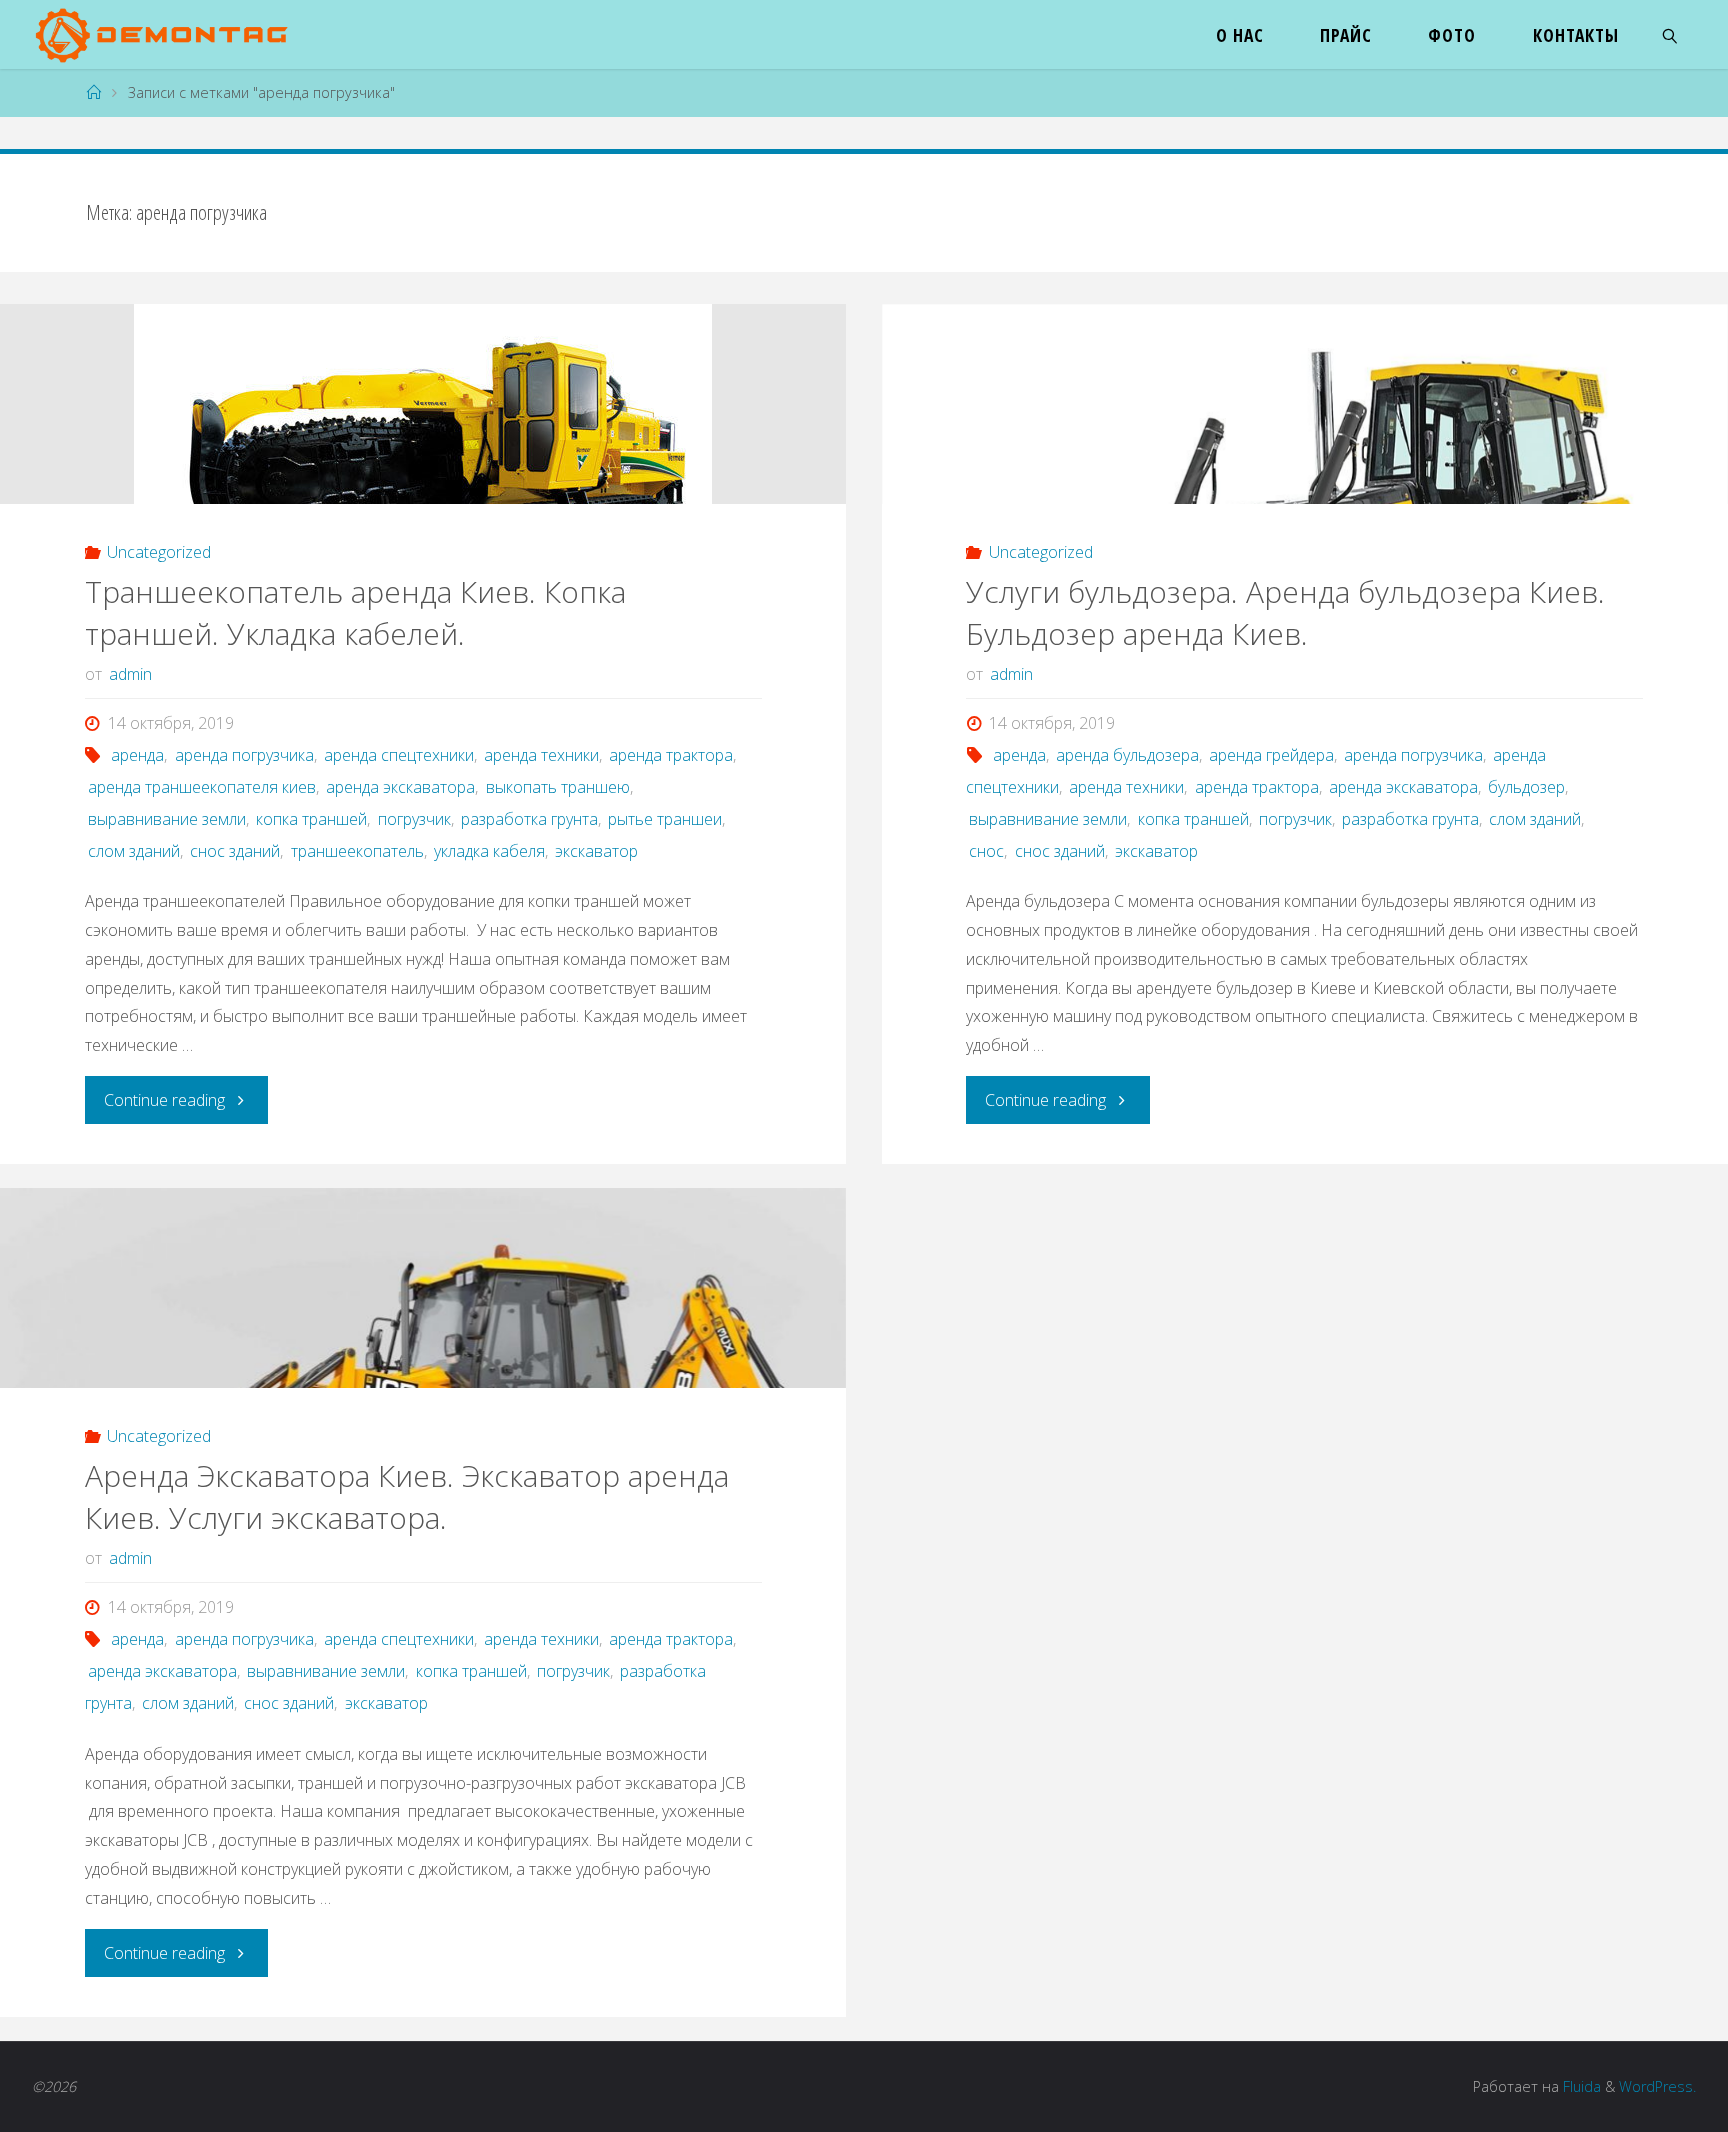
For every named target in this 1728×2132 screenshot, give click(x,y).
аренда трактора (671, 755)
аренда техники (541, 755)
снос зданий (235, 851)
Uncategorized (159, 552)
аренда (137, 755)
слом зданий (134, 851)
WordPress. (1657, 2086)
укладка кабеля (489, 851)
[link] (1670, 34)
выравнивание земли (167, 819)
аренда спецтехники (399, 755)
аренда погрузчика (244, 755)
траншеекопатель (357, 851)
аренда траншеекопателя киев (202, 787)
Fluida (1580, 2086)
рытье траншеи (665, 819)
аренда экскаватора (400, 787)
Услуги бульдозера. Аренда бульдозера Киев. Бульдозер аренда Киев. (1285, 612)
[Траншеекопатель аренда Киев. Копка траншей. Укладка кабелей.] (423, 467)
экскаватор (596, 851)
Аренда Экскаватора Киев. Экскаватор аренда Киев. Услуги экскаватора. (407, 1496)
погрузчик (414, 819)
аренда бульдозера (1127, 755)
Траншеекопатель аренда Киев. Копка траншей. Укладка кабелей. (355, 612)
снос (986, 851)
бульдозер (1526, 787)
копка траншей (311, 819)
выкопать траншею (557, 787)
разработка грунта (529, 819)
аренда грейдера (1271, 755)
